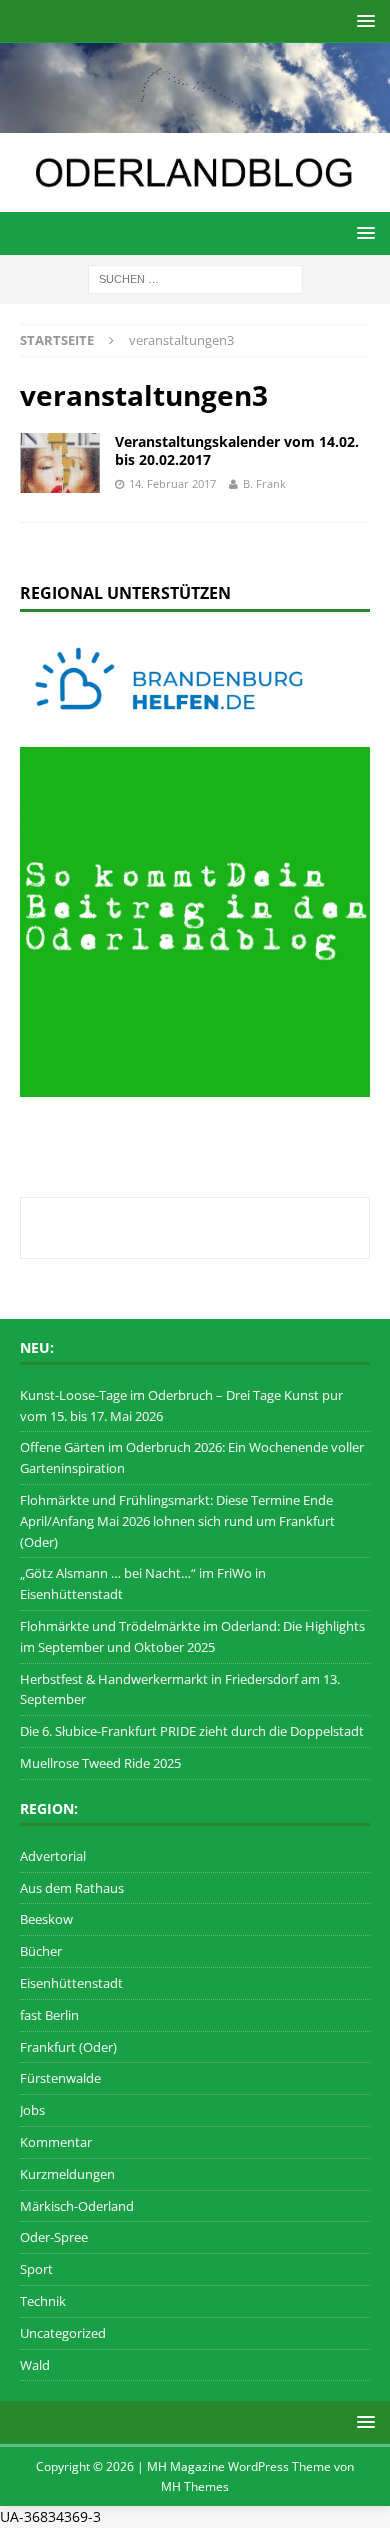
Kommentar (56, 2142)
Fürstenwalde (60, 2078)
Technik (43, 2301)
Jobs (32, 2110)
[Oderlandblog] (195, 121)
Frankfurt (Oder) (68, 2047)
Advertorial (53, 1856)
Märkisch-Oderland (77, 2206)
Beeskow (46, 1919)
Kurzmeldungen (67, 2174)
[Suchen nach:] (195, 277)
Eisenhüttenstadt (71, 1983)
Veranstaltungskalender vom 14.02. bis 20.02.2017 (237, 450)
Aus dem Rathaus (72, 1888)
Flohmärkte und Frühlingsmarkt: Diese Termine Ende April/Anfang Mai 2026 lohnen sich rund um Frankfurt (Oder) (177, 1521)
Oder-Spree (54, 2237)
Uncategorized (63, 2333)
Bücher (41, 1951)
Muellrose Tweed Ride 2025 (100, 1763)
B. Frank (264, 483)
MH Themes (195, 2486)
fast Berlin (49, 2015)
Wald (35, 2365)
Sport (36, 2269)
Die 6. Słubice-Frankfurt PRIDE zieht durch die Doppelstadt (192, 1731)
